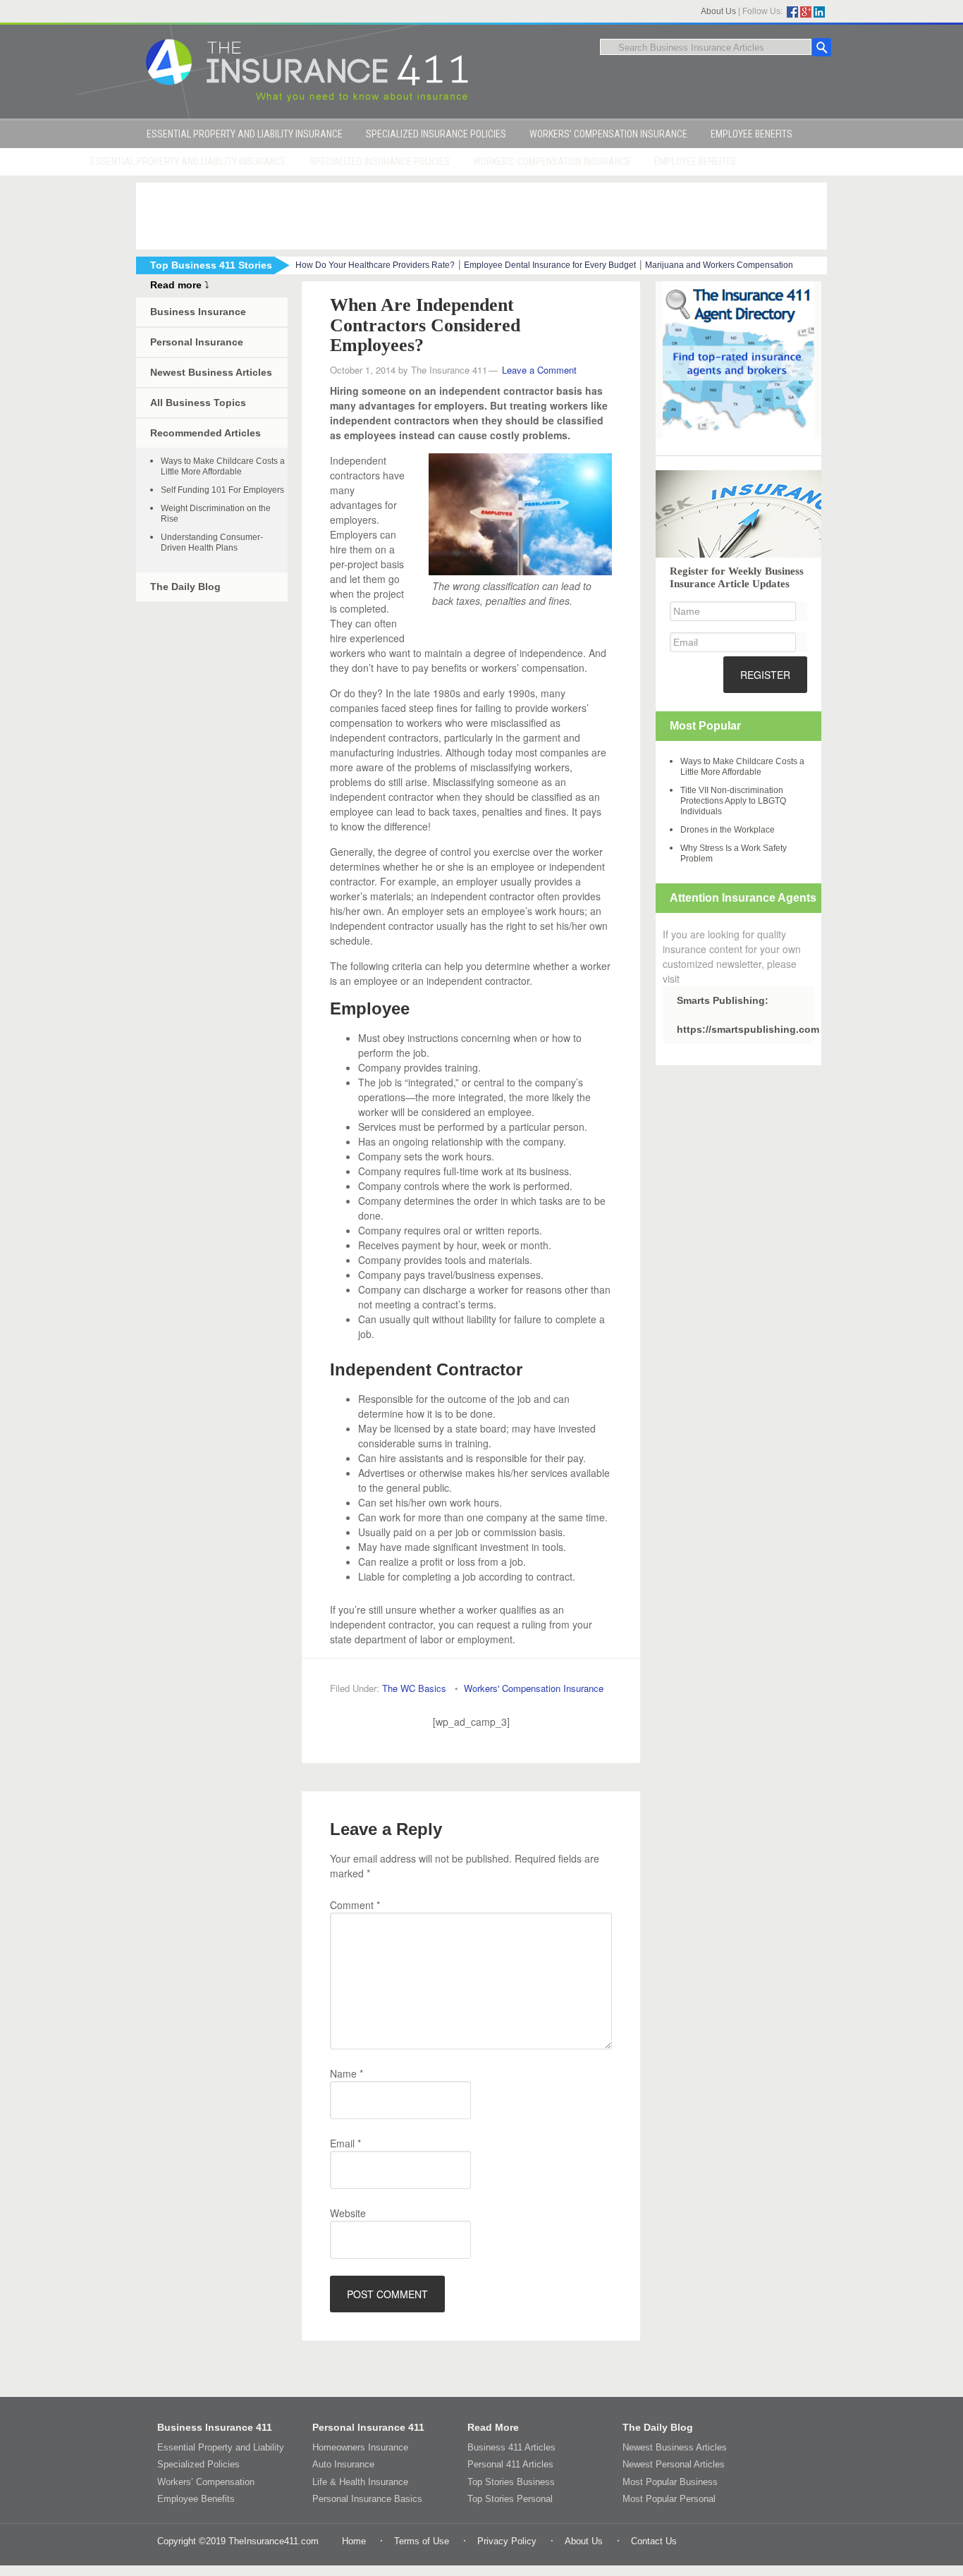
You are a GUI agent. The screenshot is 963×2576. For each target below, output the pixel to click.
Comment (355, 1905)
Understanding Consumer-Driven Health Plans (212, 542)
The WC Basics (414, 1688)
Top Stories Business (511, 2482)
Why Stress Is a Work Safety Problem (734, 853)
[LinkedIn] (819, 12)
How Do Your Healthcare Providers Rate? (375, 265)
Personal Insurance (197, 342)
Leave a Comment (539, 370)
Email (345, 2143)
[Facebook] (792, 12)
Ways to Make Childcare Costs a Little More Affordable (223, 466)
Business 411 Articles (511, 2447)
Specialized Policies (198, 2464)
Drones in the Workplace (728, 830)
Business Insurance (198, 312)
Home (354, 2541)
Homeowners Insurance (360, 2447)
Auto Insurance (343, 2464)
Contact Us (654, 2541)
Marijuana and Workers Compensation (719, 265)
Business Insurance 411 (215, 2427)
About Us (718, 11)
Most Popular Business (670, 2482)
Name (346, 2073)
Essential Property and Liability (221, 2447)
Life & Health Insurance (360, 2482)
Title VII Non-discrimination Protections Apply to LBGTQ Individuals (733, 801)
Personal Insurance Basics (367, 2499)
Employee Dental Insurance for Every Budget (550, 265)
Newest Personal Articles (674, 2464)
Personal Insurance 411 (368, 2427)
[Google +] (806, 12)
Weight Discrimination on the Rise (216, 514)
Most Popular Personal (669, 2499)
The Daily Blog (185, 587)
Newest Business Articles (211, 372)
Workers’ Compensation (206, 2482)
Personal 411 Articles (510, 2464)
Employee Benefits (196, 2499)
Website (348, 2213)
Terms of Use (422, 2541)
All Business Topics (198, 403)
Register (765, 675)
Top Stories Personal (510, 2499)
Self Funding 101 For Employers (222, 490)
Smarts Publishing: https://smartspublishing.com (746, 1015)
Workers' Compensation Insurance (534, 1688)
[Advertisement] (481, 214)
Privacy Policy (507, 2541)
